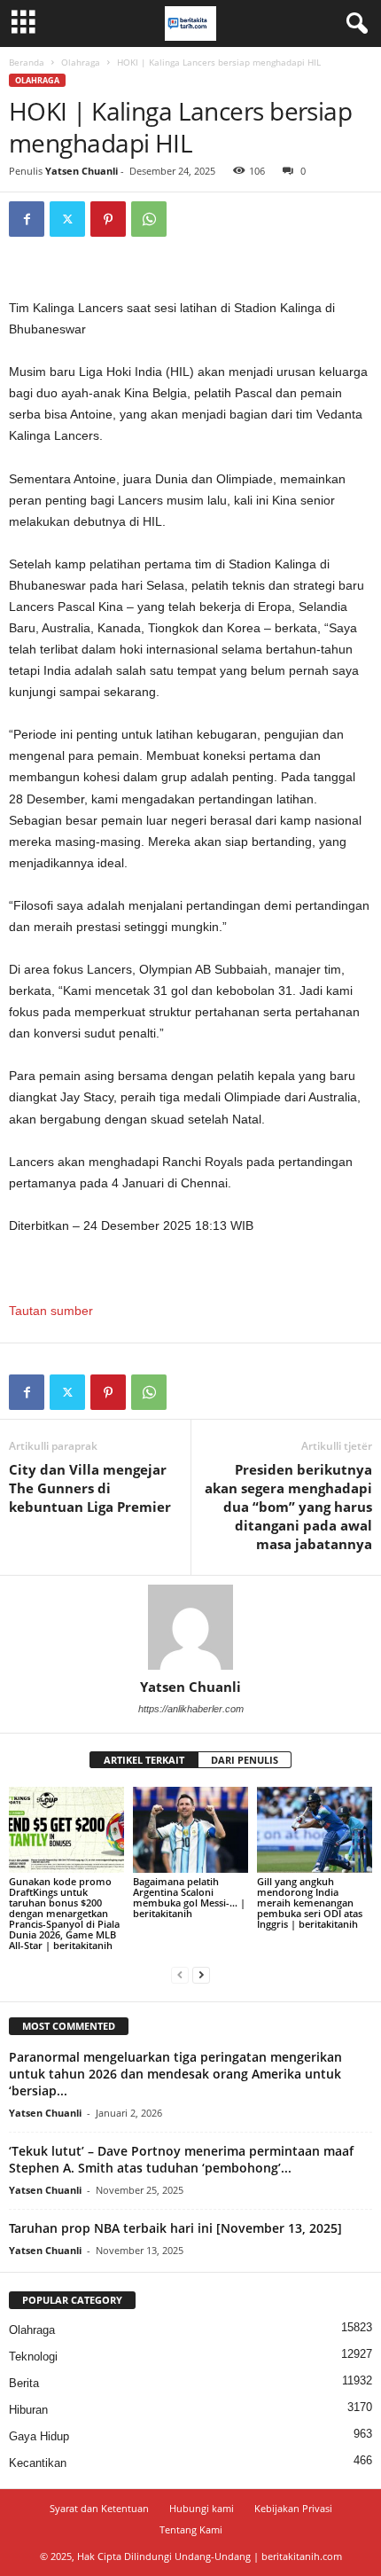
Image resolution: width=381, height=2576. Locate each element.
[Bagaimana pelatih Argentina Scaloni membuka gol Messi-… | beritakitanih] (190, 1830)
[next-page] (201, 1975)
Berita (24, 2383)
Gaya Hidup (39, 2436)
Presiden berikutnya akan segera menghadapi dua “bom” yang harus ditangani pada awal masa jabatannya (288, 1507)
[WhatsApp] (149, 219)
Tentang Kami (191, 2529)
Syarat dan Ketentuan (99, 2508)
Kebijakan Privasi (293, 2508)
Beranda (27, 62)
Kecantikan (38, 2463)
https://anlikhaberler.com (191, 1709)
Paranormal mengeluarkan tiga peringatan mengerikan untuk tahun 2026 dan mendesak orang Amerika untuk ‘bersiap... (175, 2074)
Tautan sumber (51, 1311)
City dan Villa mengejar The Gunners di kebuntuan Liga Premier (90, 1488)
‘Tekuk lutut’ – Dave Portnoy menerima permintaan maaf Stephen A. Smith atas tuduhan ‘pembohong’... (181, 2159)
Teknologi (33, 2357)
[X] (67, 219)
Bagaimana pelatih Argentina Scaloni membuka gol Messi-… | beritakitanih (189, 1897)
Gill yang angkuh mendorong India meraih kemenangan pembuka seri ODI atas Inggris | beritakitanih (310, 1903)
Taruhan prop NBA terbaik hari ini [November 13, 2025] (175, 2228)
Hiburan (28, 2410)
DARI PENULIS (245, 1760)
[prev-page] (180, 1975)
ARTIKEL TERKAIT (144, 1760)
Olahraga (81, 62)
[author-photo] (190, 1627)
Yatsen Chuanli (82, 171)
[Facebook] (27, 219)
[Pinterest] (108, 219)
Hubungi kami (202, 2508)
